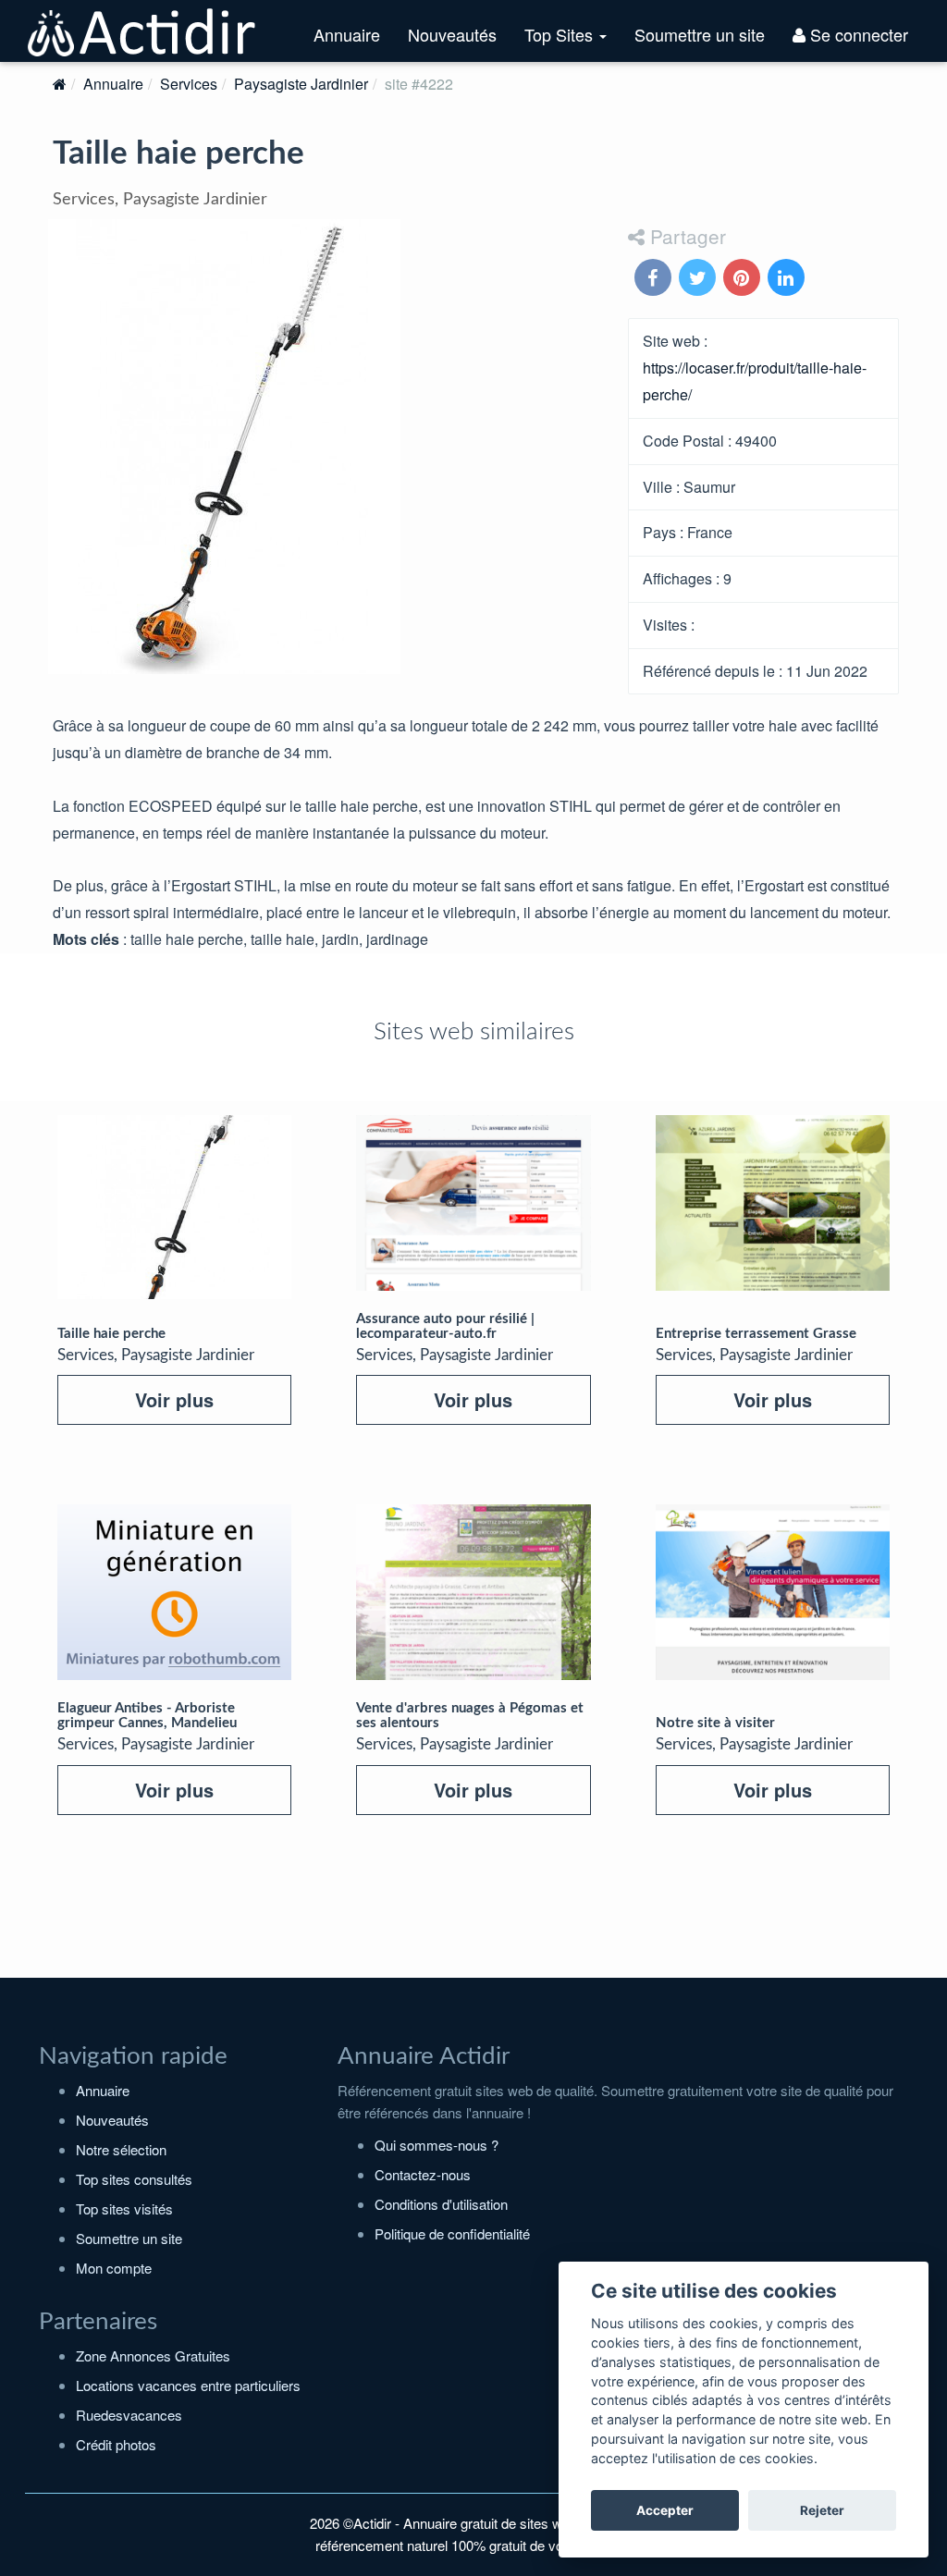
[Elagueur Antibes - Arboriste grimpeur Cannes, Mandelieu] (174, 1592)
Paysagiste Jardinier (301, 84)
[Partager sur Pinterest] (744, 279)
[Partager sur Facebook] (655, 279)
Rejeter (822, 2510)
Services (189, 84)
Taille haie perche (111, 1334)
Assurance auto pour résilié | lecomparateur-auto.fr (445, 1327)
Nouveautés (452, 34)
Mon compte (114, 2268)
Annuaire (347, 34)
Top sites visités (124, 2208)
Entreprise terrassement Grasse (756, 1334)
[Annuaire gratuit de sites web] (142, 31)
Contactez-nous (423, 2174)
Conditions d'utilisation (441, 2204)
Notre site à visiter (715, 1723)
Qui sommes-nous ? (437, 2145)
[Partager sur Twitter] (699, 279)
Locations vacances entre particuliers (188, 2385)
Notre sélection (121, 2149)
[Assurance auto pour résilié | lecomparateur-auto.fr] (473, 1203)
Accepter (665, 2510)
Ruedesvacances (129, 2415)
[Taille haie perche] (174, 1207)
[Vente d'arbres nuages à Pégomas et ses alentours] (473, 1592)
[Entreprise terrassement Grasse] (773, 1203)
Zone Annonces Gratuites (153, 2355)
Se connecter (857, 34)
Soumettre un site (700, 34)
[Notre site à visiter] (773, 1592)
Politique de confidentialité (452, 2233)
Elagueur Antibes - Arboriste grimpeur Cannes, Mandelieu (147, 1716)
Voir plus (174, 1399)
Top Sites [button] (572, 42)
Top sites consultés (134, 2179)
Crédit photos (116, 2444)
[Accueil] (60, 84)
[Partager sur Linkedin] (788, 279)
